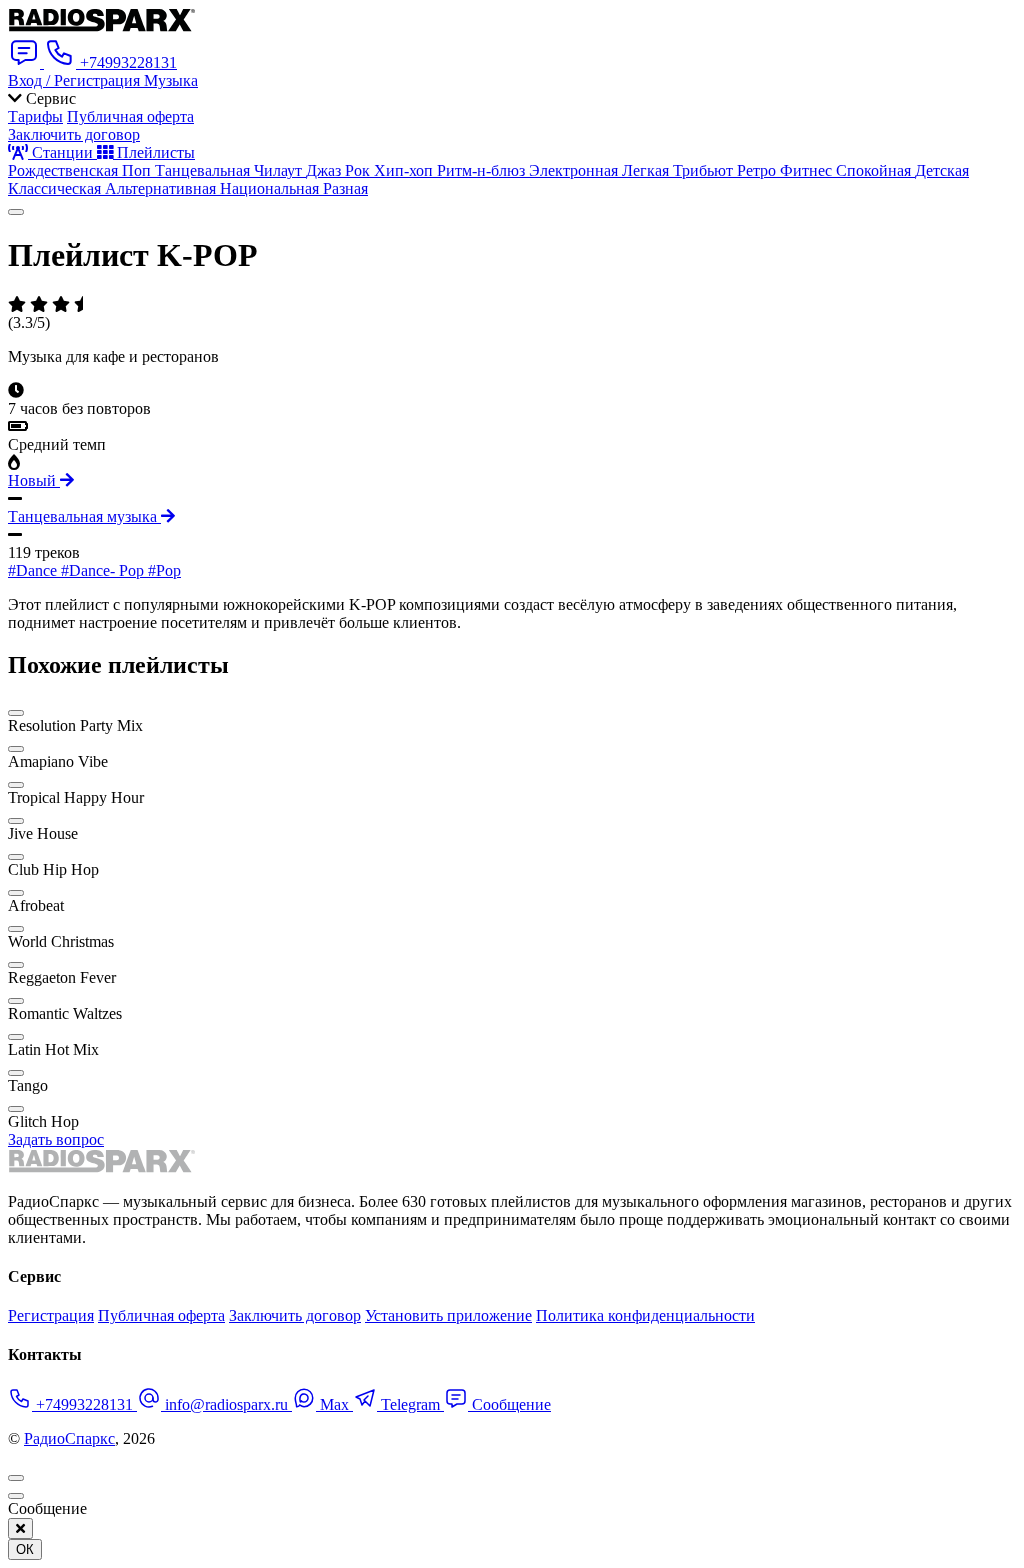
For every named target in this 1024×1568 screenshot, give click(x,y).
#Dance (34, 570)
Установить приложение (448, 1315)
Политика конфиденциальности (645, 1315)
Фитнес (808, 170)
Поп (138, 170)
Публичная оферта (130, 116)
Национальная (271, 188)
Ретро (758, 170)
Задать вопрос (56, 1139)
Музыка (171, 80)
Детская (942, 170)
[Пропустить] (16, 1496)
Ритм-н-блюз (483, 170)
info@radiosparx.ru (226, 1404)
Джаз (325, 170)
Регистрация (51, 1315)
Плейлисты (154, 152)
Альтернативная (162, 188)
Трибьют (705, 170)
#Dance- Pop (104, 570)
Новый (34, 480)
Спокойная (875, 170)
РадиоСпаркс (69, 1438)
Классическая (56, 188)
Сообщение (509, 1404)
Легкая (647, 170)
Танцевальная (204, 170)
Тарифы (35, 116)
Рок (359, 170)
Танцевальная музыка (84, 516)
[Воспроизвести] (16, 212)
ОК (25, 1549)
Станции (62, 152)
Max (334, 1404)
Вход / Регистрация (76, 80)
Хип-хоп (405, 170)
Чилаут (280, 170)
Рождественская (65, 170)
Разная (345, 188)
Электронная (575, 170)
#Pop (164, 570)
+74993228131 (84, 1404)
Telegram (410, 1404)
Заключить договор (74, 134)
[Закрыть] (20, 1528)
